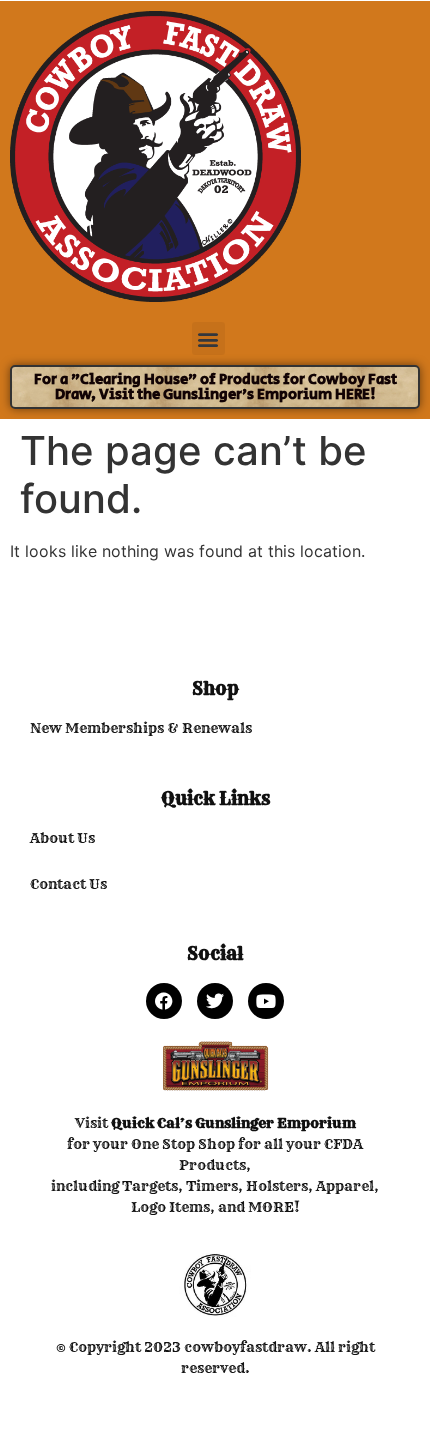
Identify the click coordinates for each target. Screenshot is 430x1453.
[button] (208, 338)
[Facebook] (164, 1001)
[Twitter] (215, 1001)
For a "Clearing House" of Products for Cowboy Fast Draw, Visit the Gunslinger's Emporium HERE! (215, 387)
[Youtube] (266, 1001)
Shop (215, 688)
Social (215, 953)
